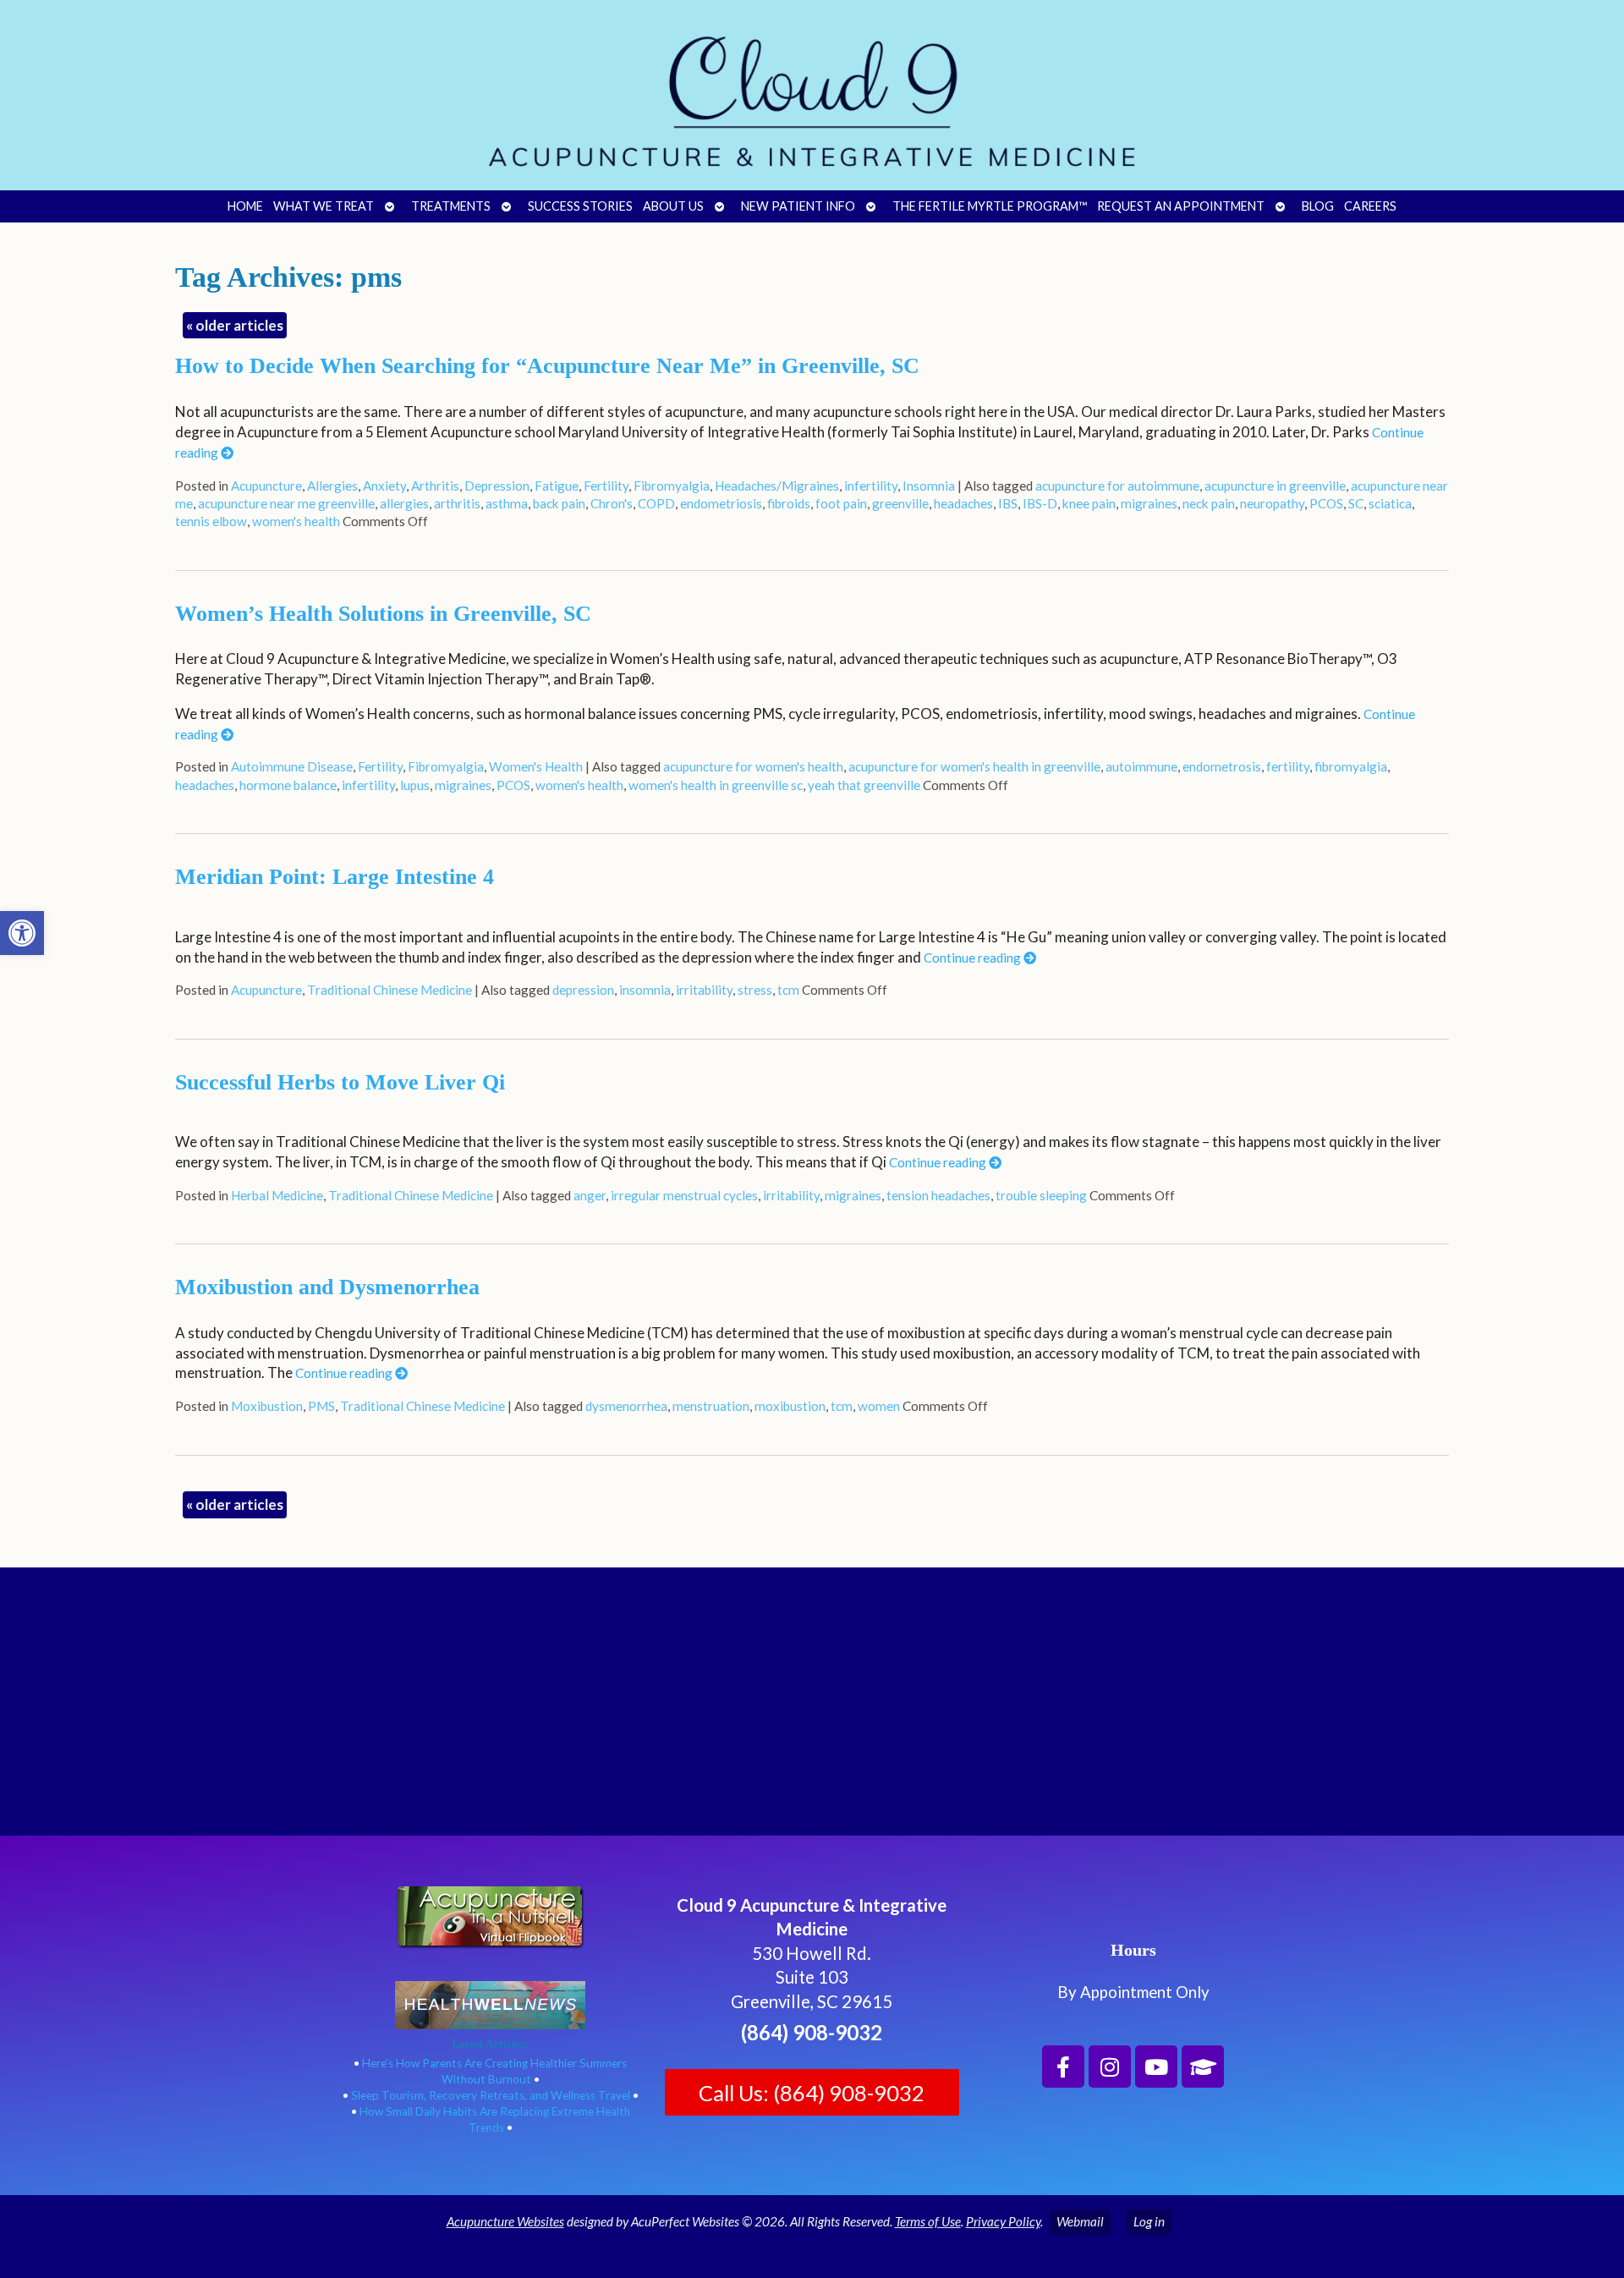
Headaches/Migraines (777, 486)
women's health (296, 521)
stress (755, 990)
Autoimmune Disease (292, 766)
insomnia (645, 990)
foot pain (841, 503)
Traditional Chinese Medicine (390, 990)
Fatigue (557, 486)
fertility (1288, 766)
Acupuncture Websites (505, 2221)
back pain (559, 503)
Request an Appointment (1181, 206)
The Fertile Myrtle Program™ (990, 206)
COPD (656, 503)
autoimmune (1141, 766)
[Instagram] (1110, 2067)
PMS (321, 1406)
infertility (871, 486)
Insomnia (929, 486)
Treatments (451, 206)
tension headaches (938, 1195)
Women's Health (536, 766)
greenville (900, 503)
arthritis (457, 503)
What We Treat (324, 206)
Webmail (1080, 2221)
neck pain (1209, 503)
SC (1356, 503)
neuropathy (1272, 503)
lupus (415, 785)
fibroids (789, 503)
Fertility (606, 486)
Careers (1370, 206)
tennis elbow (211, 521)
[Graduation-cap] (1203, 2067)
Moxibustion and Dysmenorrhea (327, 1287)
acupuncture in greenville (1275, 486)
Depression (497, 486)
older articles (235, 325)
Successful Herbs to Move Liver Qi (340, 1082)
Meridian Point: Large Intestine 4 (335, 877)
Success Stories (580, 206)
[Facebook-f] (1063, 2067)
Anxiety (384, 486)
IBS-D (1040, 503)
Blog (1318, 206)
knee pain (1089, 503)
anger (590, 1195)
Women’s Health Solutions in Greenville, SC (383, 614)
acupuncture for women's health (753, 766)
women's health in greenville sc (716, 785)
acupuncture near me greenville (286, 503)
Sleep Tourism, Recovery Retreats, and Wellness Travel (491, 2095)
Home (245, 206)
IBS (1008, 503)
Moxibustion (267, 1406)
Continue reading (974, 958)
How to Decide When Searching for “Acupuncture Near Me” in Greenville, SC (547, 366)
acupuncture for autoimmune (1117, 486)
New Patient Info (798, 206)
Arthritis (435, 486)
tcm (788, 990)
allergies (404, 503)
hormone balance (288, 785)
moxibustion (790, 1406)
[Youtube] (1156, 2067)
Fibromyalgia (672, 486)
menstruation (711, 1406)
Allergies (332, 486)
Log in (1149, 2221)
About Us (673, 206)
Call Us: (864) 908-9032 (812, 2093)
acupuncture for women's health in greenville (974, 766)
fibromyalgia (1351, 766)
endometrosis (1222, 766)
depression (583, 990)
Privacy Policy (1003, 2221)
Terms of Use (928, 2221)
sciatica (1390, 503)
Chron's (612, 503)
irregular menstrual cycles (684, 1195)
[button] (22, 933)
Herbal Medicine (277, 1195)
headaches (963, 503)
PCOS (1326, 503)
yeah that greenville (864, 785)
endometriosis (721, 503)
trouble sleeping (1041, 1195)
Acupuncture (266, 486)
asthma (507, 503)
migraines (1149, 503)
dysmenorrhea (626, 1406)
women (879, 1406)
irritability (704, 990)
